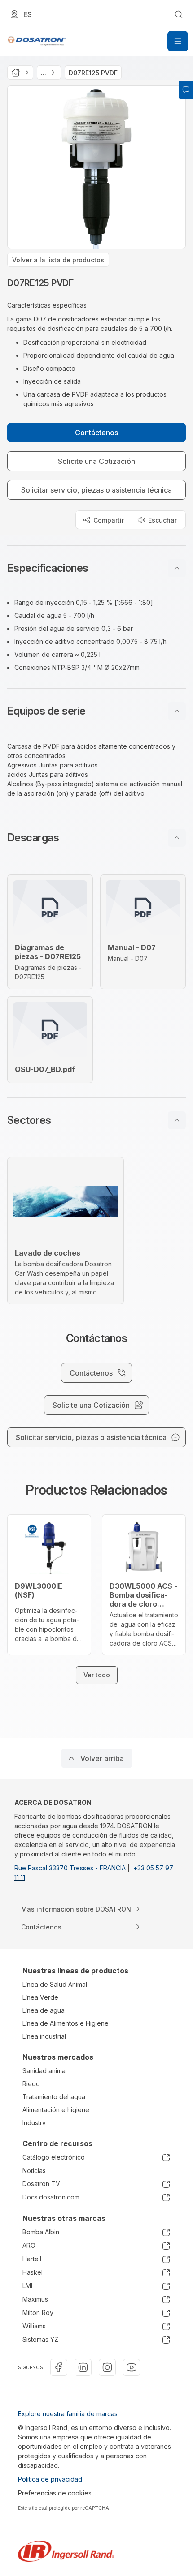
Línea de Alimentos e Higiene (66, 2023)
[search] (179, 14)
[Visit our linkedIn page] (83, 2367)
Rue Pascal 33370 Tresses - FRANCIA (71, 1868)
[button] (96, 568)
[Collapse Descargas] (177, 838)
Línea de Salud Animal (55, 1984)
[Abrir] (178, 41)
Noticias (34, 2171)
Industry (34, 2123)
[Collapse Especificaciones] (177, 568)
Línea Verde (40, 1997)
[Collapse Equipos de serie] (177, 711)
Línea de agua (44, 2010)
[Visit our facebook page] (59, 2367)
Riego (31, 2084)
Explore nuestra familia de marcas (68, 2414)
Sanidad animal (45, 2071)
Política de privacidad (50, 2479)
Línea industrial (44, 2036)
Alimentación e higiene (56, 2110)
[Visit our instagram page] (107, 2367)
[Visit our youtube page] (132, 2367)
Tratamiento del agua (54, 2097)
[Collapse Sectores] (177, 1120)
